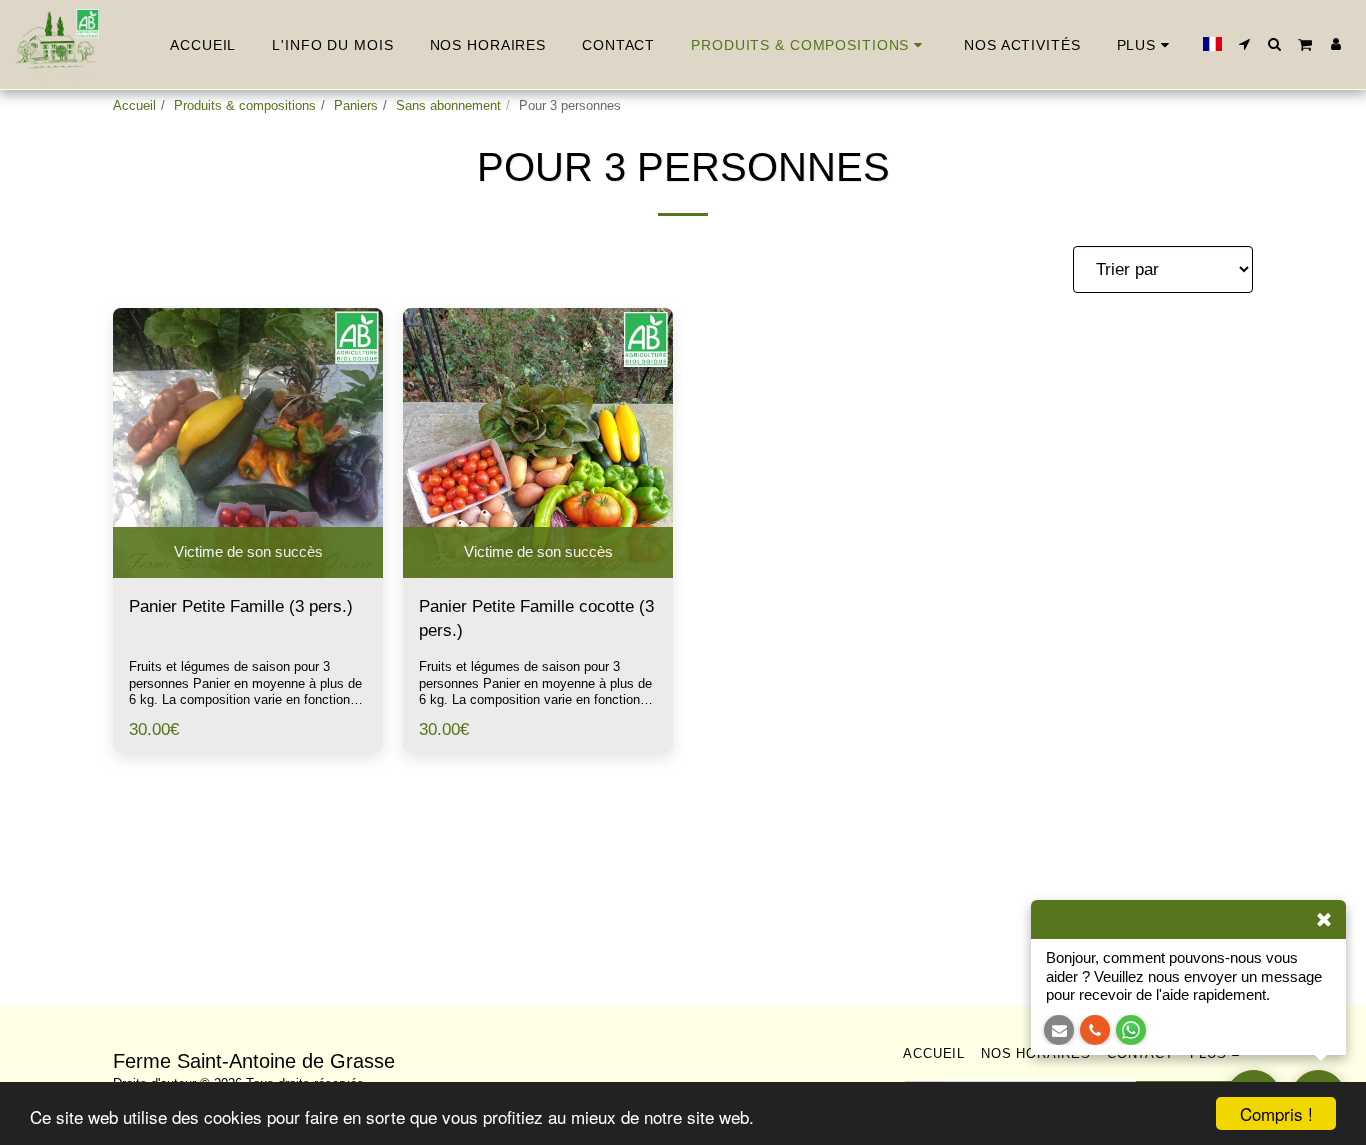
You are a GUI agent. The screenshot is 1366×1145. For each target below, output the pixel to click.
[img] (248, 443)
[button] (1245, 44)
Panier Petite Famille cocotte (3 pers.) (536, 618)
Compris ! (1276, 1113)
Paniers (356, 105)
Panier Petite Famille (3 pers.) (241, 606)
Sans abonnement (448, 105)
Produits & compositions (245, 105)
